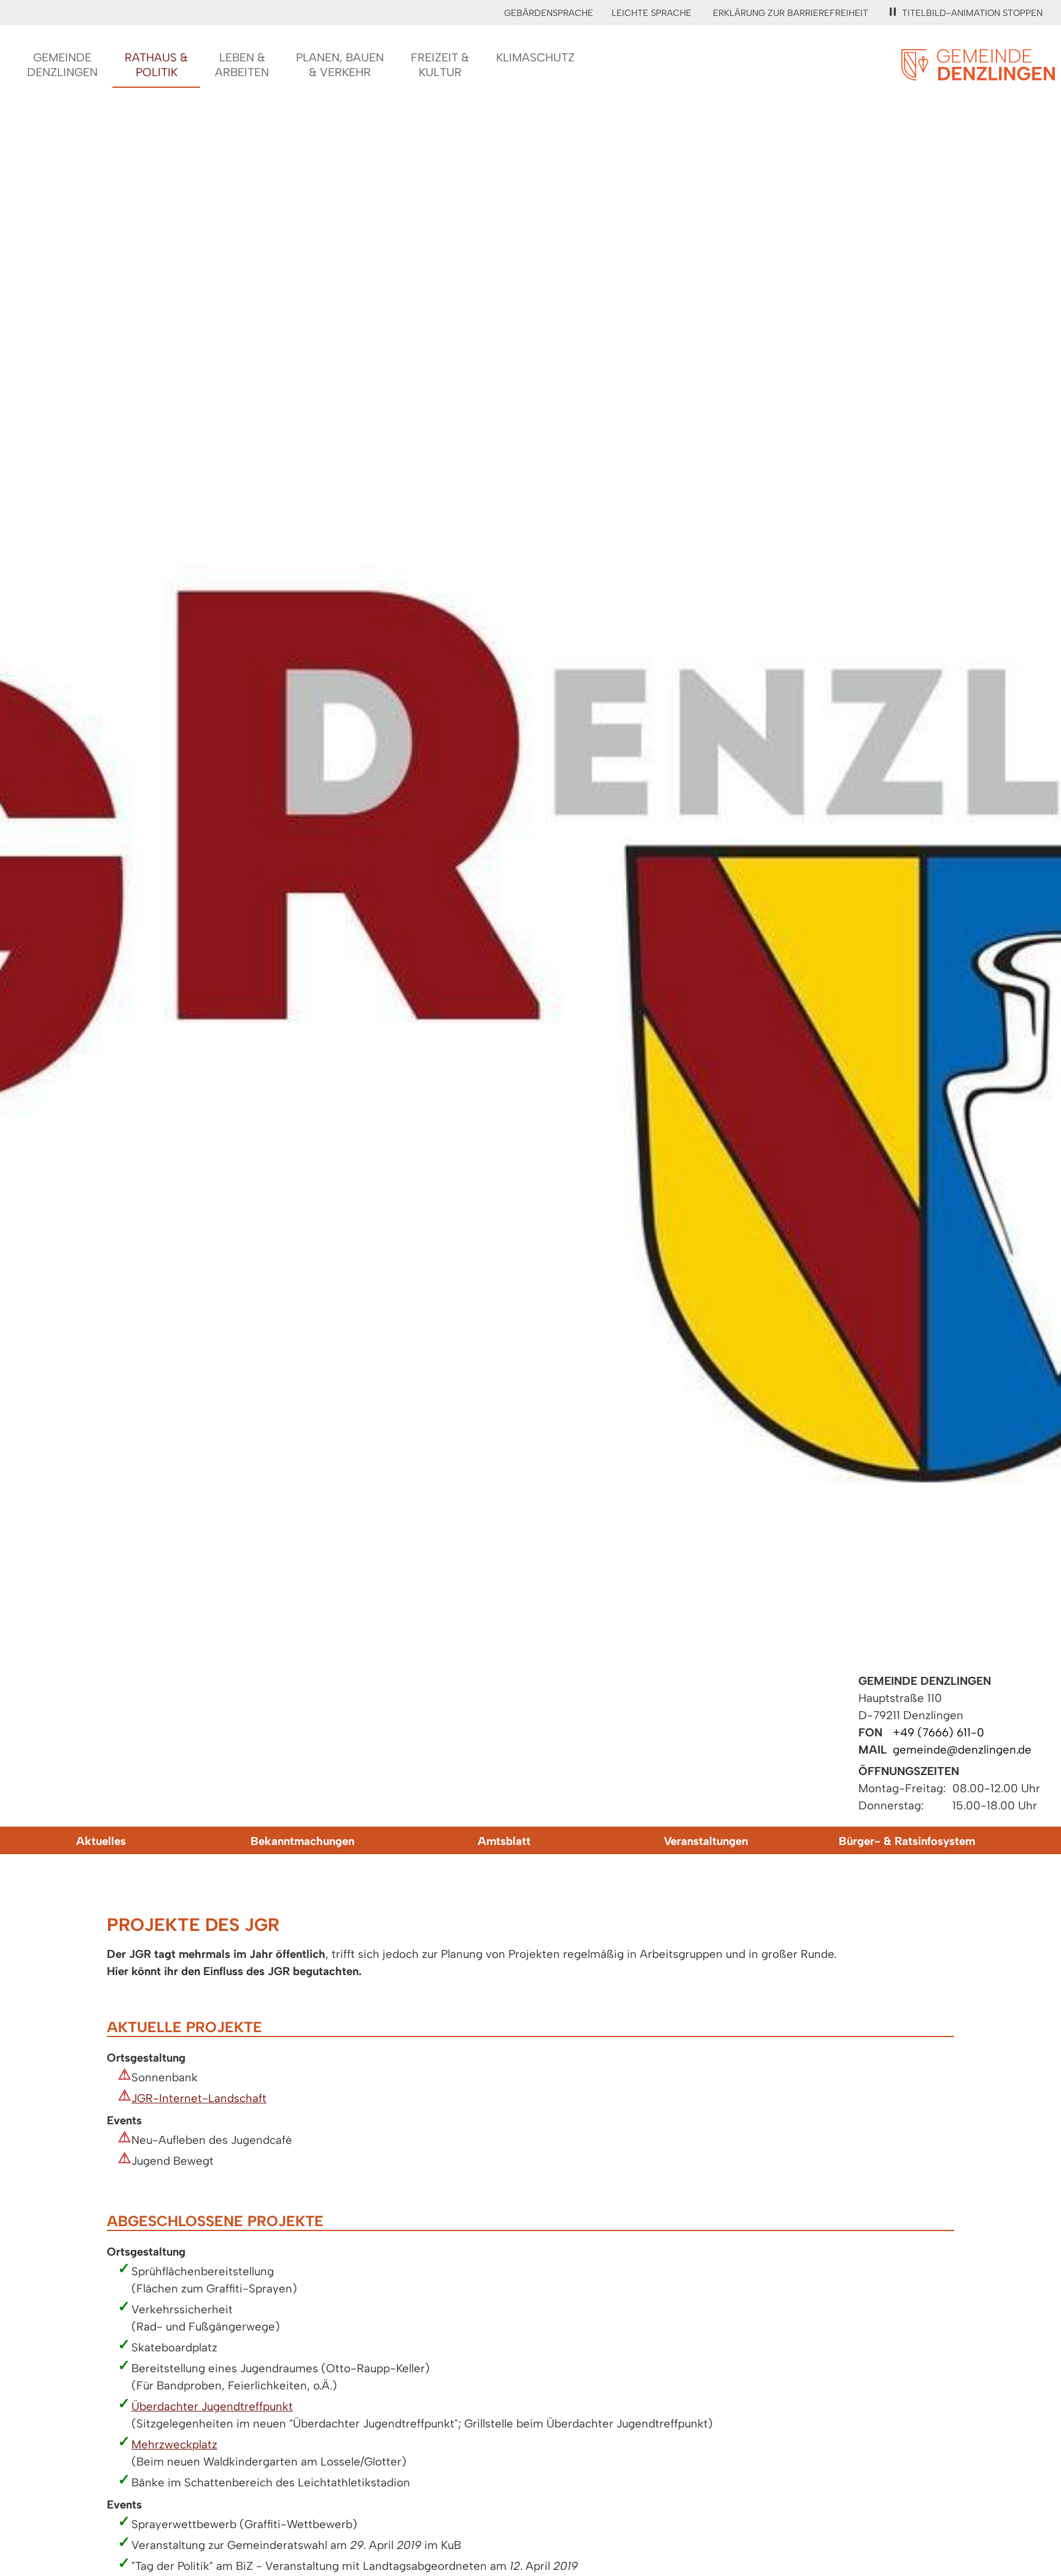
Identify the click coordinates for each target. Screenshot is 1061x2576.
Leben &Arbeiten (242, 65)
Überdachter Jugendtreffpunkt (212, 2406)
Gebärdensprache (549, 13)
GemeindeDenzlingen (62, 65)
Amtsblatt (504, 1841)
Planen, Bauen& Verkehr (340, 65)
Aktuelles (101, 1841)
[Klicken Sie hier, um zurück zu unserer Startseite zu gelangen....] (978, 73)
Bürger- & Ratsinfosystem (907, 1841)
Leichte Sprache (651, 13)
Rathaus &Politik (156, 65)
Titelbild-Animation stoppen (972, 13)
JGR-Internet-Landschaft (199, 2098)
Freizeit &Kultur (440, 65)
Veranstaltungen (706, 1841)
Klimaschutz (535, 57)
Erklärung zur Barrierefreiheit (791, 13)
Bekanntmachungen (302, 1841)
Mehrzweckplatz (174, 2444)
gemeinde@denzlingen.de (962, 1750)
